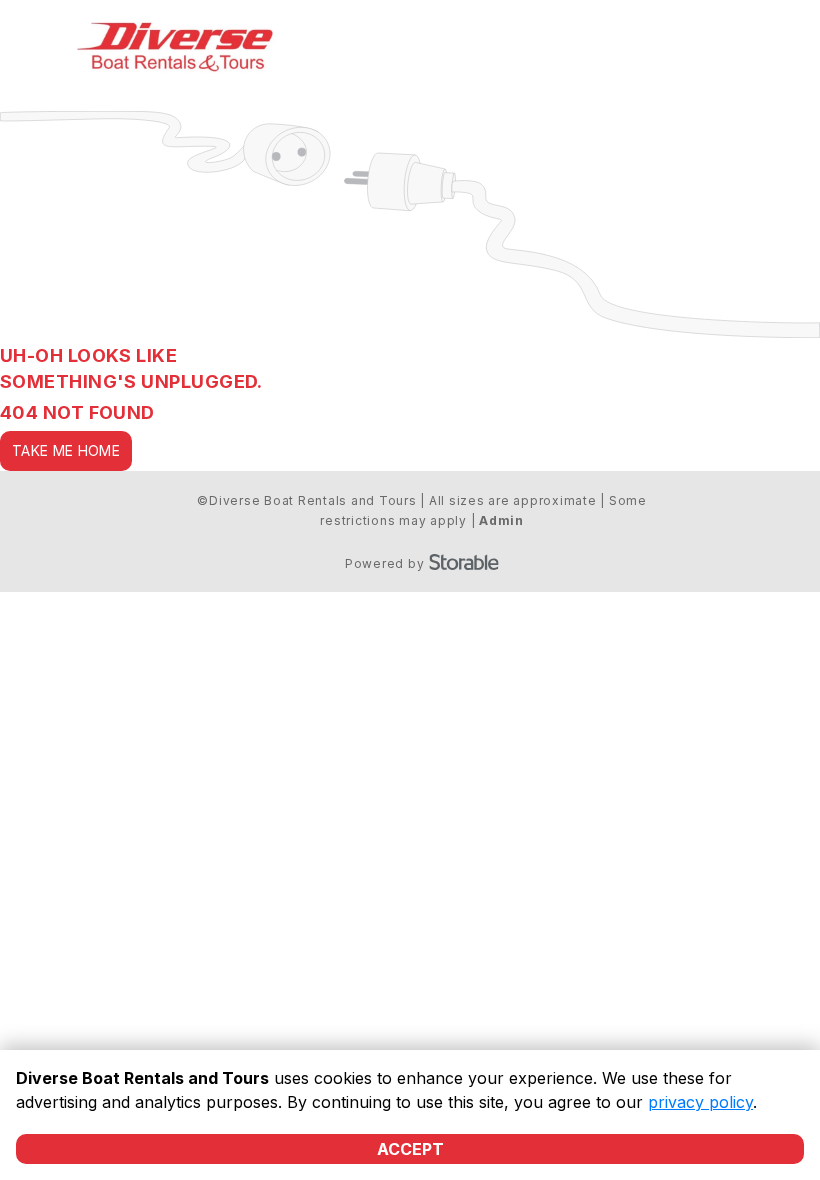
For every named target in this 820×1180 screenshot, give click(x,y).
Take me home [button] (66, 450)
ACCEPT (410, 1149)
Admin (501, 520)
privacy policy (700, 1102)
